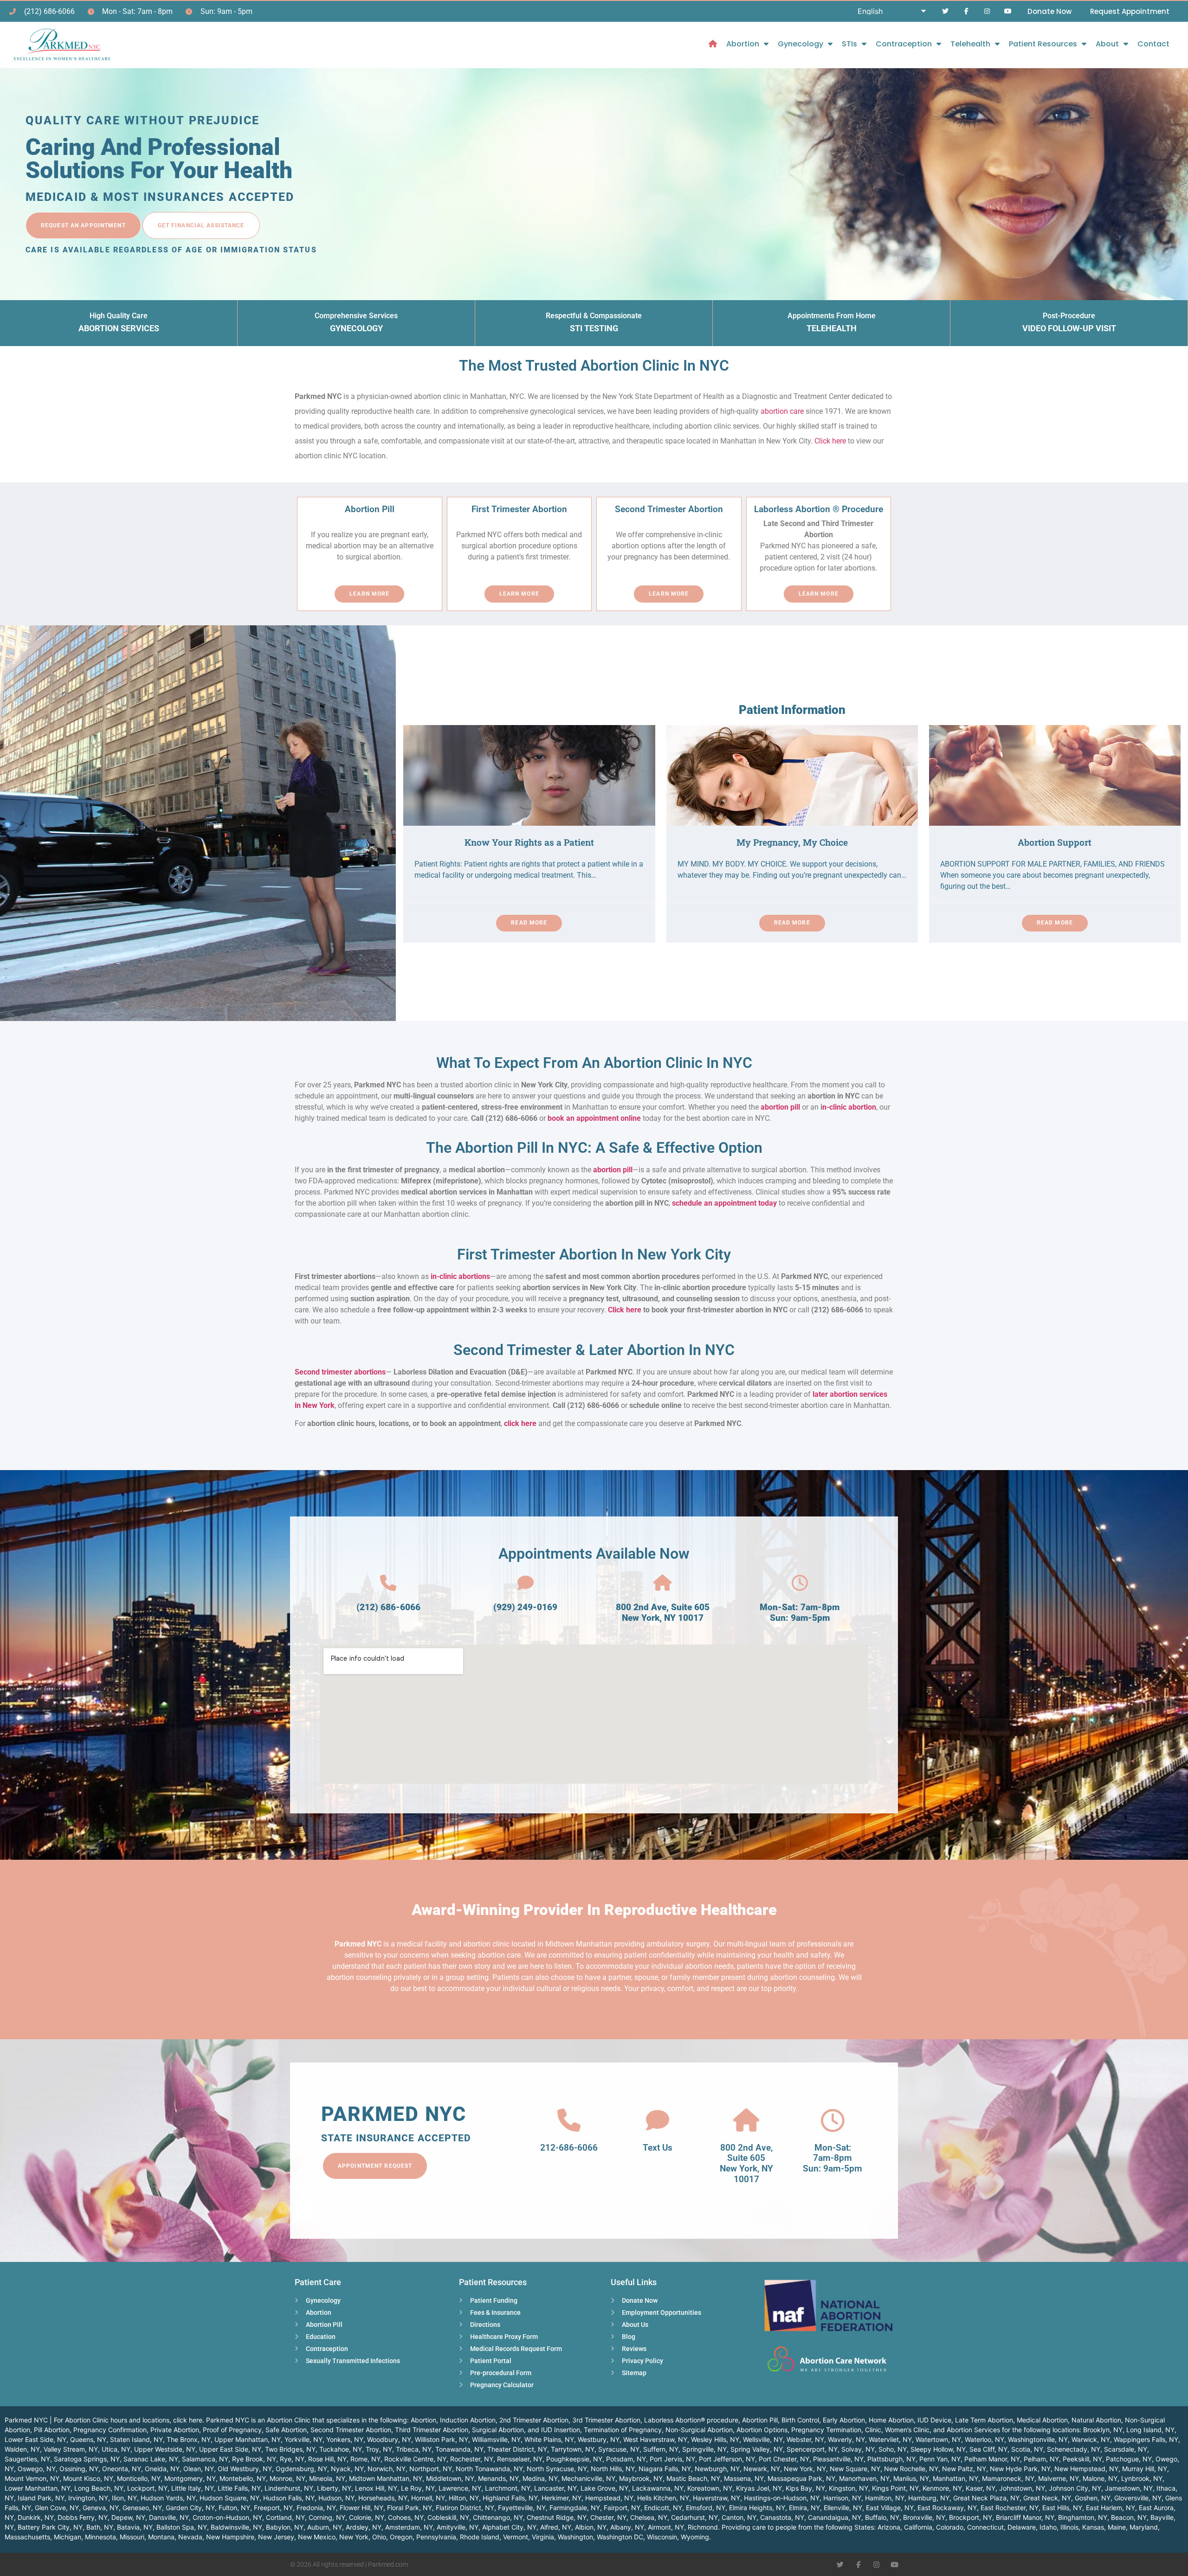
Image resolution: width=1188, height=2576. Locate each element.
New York (354, 2537)
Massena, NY (744, 2478)
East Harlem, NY (1111, 2508)
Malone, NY (1100, 2478)
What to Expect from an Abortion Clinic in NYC (594, 1063)
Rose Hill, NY (327, 2459)
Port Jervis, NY (672, 2459)
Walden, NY (22, 2449)
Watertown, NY (938, 2439)
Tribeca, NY (414, 2449)
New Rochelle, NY (911, 2469)
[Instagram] (987, 11)
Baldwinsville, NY (236, 2527)
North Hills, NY (613, 2469)
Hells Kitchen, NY (663, 2498)
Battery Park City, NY (50, 2527)
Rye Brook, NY (254, 2459)
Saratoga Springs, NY (87, 2459)
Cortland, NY (285, 2517)
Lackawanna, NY (658, 2488)
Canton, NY (739, 2517)
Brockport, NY (971, 2517)
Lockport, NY (147, 2488)
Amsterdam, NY (409, 2527)
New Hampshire (230, 2537)
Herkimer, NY (562, 2498)
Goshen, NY (1093, 2498)
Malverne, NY (1059, 2478)
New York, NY (805, 2469)
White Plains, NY (549, 2439)
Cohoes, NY (406, 2517)
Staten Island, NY (136, 2439)
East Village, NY (890, 2508)
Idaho (1048, 2527)
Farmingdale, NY (575, 2508)
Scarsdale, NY (1126, 2449)
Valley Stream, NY (71, 2449)
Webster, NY (805, 2439)
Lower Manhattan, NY (38, 2488)
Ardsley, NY (364, 2527)
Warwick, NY (1091, 2439)
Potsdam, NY (626, 2459)
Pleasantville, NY (838, 2459)
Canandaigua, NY (835, 2517)
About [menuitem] (1107, 44)
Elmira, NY (804, 2508)
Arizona (889, 2527)
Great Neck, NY (1047, 2498)
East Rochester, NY (1010, 2508)
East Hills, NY (1062, 2508)
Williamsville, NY (496, 2439)
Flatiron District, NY (465, 2508)
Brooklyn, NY (1103, 2430)
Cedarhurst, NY (694, 2517)
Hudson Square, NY (229, 2498)
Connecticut (985, 2527)
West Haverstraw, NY (655, 2439)
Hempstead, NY (609, 2498)
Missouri (132, 2537)
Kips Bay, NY (805, 2488)
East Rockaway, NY (947, 2508)
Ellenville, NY (843, 2508)
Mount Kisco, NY (88, 2478)
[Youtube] (1008, 11)
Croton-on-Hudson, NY (227, 2517)
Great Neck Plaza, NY (986, 2498)
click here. (189, 2420)
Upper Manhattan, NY (248, 2439)
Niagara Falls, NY (665, 2469)
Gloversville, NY (1138, 2498)
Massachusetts (27, 2537)
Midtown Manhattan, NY (386, 2478)
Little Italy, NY (193, 2488)
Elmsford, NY (706, 2508)
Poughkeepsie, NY (574, 2459)
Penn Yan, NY (940, 2459)
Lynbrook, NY (1142, 2478)
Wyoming (695, 2537)
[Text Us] (658, 2120)
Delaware (1022, 2527)
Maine (1117, 2527)
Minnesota (100, 2537)
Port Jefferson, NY (727, 2459)
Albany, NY (627, 2527)
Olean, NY (199, 2469)
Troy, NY (379, 2449)
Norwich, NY (387, 2469)
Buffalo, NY (882, 2517)
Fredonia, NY (316, 2508)
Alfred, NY (556, 2527)
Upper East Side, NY (230, 2449)
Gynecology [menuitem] (801, 44)
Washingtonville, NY (1038, 2439)
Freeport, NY (273, 2508)
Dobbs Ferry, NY (83, 2517)
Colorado (950, 2527)
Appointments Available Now (594, 1554)
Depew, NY (128, 2517)
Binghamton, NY (1083, 2517)
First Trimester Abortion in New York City (594, 1254)
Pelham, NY (1041, 2459)
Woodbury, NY (389, 2439)
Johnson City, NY (1075, 2488)
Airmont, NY (666, 2527)
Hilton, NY (464, 2498)
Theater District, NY (517, 2449)
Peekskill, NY (1082, 2459)
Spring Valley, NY (757, 2449)
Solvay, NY (858, 2449)
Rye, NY (292, 2459)
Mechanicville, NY (588, 2478)
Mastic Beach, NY (693, 2478)
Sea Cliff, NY (988, 2449)
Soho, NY (893, 2449)
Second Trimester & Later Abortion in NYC (594, 1350)
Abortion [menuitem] (743, 44)
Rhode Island (480, 2537)
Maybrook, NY (641, 2478)
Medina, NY (540, 2478)
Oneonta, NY (122, 2469)
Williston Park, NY (442, 2439)
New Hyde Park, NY (1020, 2469)
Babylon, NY (285, 2527)
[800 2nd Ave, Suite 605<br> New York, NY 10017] (662, 1583)
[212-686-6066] (569, 2120)
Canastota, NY (782, 2517)
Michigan (68, 2537)
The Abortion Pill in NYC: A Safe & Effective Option (594, 1148)
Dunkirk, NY (36, 2517)
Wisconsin (662, 2537)
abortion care (782, 411)
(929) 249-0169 (525, 1607)
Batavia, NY (135, 2527)
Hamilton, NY (885, 2498)
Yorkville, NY (303, 2439)
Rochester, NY (472, 2459)
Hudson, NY (336, 2498)
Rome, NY (365, 2459)
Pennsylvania (436, 2537)
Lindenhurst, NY (289, 2488)
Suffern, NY (661, 2449)
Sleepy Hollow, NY (938, 2449)
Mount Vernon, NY (32, 2478)
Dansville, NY (169, 2517)
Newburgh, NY (717, 2469)
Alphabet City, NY (509, 2527)
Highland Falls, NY (510, 2498)
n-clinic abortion (849, 1107)
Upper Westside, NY (165, 2449)
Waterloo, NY (985, 2439)
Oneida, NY (162, 2469)
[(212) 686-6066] (388, 1583)
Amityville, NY (458, 2527)
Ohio (379, 2537)
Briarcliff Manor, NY (1025, 2517)
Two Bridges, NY (290, 2449)
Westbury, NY (599, 2439)
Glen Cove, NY (57, 2508)
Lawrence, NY (460, 2488)
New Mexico (317, 2537)
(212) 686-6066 (388, 1607)
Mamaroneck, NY (1008, 2478)
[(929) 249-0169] (526, 1583)
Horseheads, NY (383, 2498)
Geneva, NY (101, 2508)
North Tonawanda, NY (489, 2469)
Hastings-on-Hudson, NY (782, 2498)
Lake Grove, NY (604, 2488)
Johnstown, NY (1022, 2488)
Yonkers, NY (345, 2439)
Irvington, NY (88, 2498)
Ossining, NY (79, 2469)
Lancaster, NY (555, 2488)
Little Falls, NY (239, 2488)
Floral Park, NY (410, 2508)
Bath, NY (100, 2527)
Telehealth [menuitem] (970, 44)
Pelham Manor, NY (992, 2459)
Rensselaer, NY (520, 2459)
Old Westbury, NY (245, 2469)
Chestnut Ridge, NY (557, 2517)
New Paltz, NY (964, 2469)
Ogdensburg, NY (301, 2469)
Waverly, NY (846, 2439)
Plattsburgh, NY (891, 2459)
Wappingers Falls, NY (1146, 2439)
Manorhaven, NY (864, 2478)
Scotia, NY (1027, 2449)
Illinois (1069, 2527)
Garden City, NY (190, 2508)
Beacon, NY (1129, 2517)
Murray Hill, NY (1145, 2469)
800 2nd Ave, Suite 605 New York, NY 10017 (663, 1612)
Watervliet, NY (890, 2439)
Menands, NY (498, 2478)
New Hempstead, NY (1086, 2469)
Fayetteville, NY (522, 2508)
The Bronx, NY (189, 2439)
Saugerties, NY (27, 2459)
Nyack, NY (347, 2469)
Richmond (703, 2527)
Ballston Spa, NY (182, 2527)
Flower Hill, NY (362, 2508)
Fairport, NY (622, 2508)
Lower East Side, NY (36, 2439)
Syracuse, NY (619, 2449)
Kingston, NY (849, 2488)
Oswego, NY (37, 2469)
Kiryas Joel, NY (759, 2488)
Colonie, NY (367, 2517)
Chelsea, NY (649, 2517)
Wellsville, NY (763, 2439)
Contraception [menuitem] (904, 44)
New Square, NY (855, 2469)
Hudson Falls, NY (289, 2498)
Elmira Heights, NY (757, 2508)
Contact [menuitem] (1153, 44)
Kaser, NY (981, 2488)
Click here (830, 441)
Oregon (401, 2537)
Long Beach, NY (99, 2488)
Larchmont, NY (508, 2488)
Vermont (516, 2537)
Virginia (543, 2537)
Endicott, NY (663, 2508)
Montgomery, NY (190, 2478)
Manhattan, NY (956, 2478)
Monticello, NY (139, 2478)
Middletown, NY (450, 2478)
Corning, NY (327, 2517)
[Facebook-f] (966, 11)
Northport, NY (431, 2469)
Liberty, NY (334, 2488)
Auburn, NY (325, 2527)
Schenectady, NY (1074, 2449)
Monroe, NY (287, 2478)
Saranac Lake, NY (151, 2459)
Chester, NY (608, 2517)
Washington (575, 2537)
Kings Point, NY (895, 2488)
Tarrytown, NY (573, 2449)
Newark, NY (762, 2469)
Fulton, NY (234, 2508)
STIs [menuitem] (849, 44)
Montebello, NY (243, 2478)
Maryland (1144, 2527)
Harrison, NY (842, 2498)
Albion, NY (591, 2527)
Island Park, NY (41, 2498)
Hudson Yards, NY (168, 2498)
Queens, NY (88, 2439)
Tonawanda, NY (459, 2449)
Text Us (658, 2148)
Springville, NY (704, 2449)
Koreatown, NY (710, 2488)
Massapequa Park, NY (801, 2478)
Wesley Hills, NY (715, 2439)
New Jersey (276, 2537)
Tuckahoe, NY (341, 2449)
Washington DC (620, 2537)
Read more (529, 923)
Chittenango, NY (498, 2517)
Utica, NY (116, 2449)
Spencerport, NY (812, 2449)
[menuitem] (713, 44)
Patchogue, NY (1129, 2459)
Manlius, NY (911, 2478)
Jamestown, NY (1129, 2488)
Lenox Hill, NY (376, 2488)
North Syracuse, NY (557, 2469)
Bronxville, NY (924, 2517)
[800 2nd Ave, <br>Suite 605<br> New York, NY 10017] (746, 2120)
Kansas (1093, 2527)
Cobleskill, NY (448, 2517)
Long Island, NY (1150, 2430)
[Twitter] (946, 11)
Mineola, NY (327, 2478)
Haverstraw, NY (717, 2498)
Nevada (190, 2537)
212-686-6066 (569, 2148)
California (918, 2527)
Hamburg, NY (929, 2498)
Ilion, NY (124, 2498)
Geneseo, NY (142, 2508)
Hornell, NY (428, 2498)
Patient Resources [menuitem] (1043, 44)
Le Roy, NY (418, 2488)
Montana (161, 2537)
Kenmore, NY (942, 2488)
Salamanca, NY (205, 2459)
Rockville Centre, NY (415, 2459)
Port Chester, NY (784, 2459)
